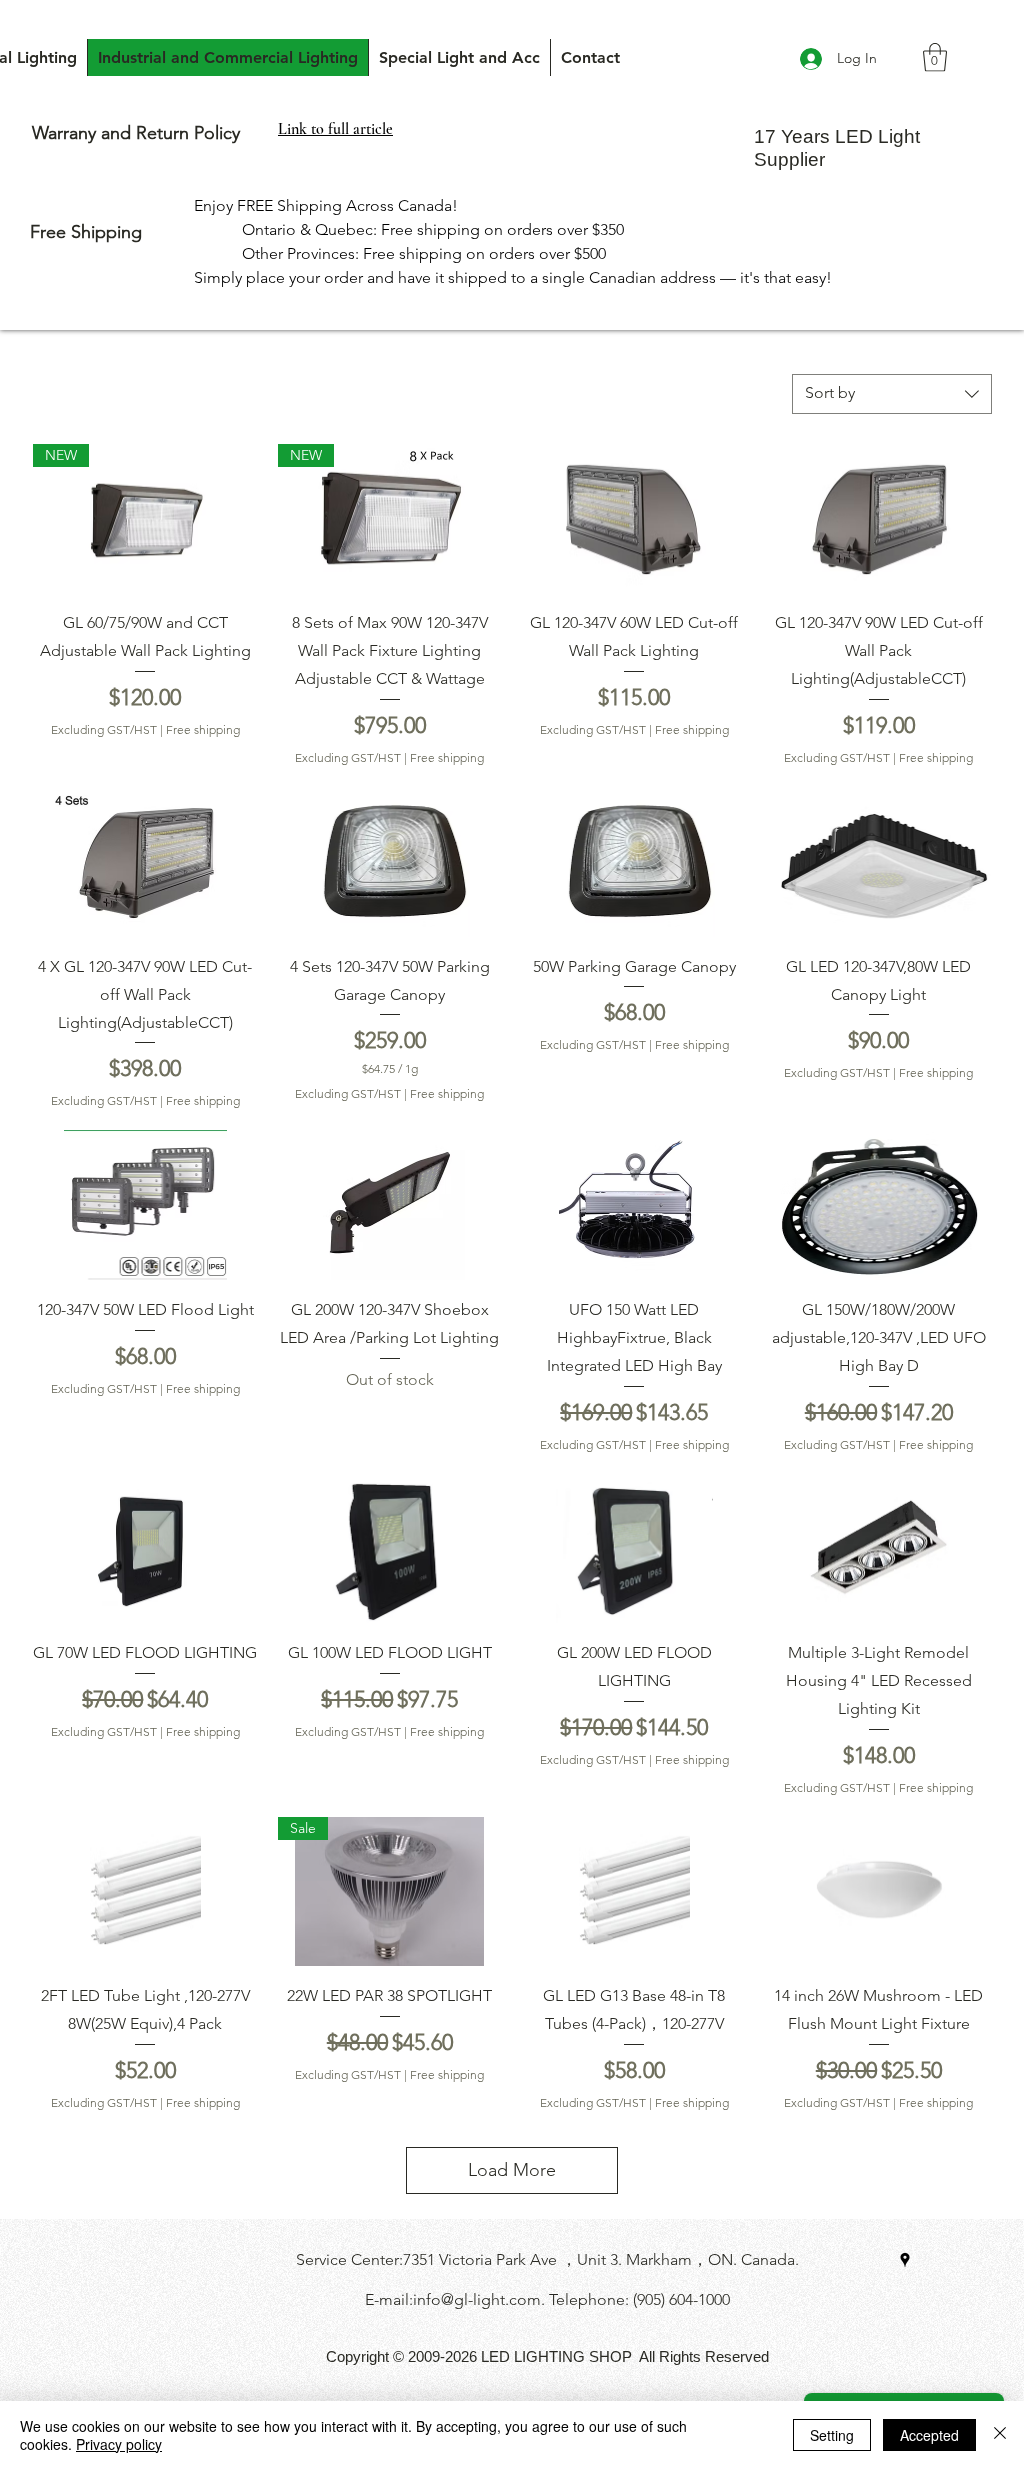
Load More (512, 2170)
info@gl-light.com (477, 2299)
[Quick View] (634, 519)
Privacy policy (119, 2444)
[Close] (1000, 2435)
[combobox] (892, 394)
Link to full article (335, 129)
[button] (935, 57)
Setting (832, 2435)
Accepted (929, 2435)
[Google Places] (905, 2260)
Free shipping (203, 729)
